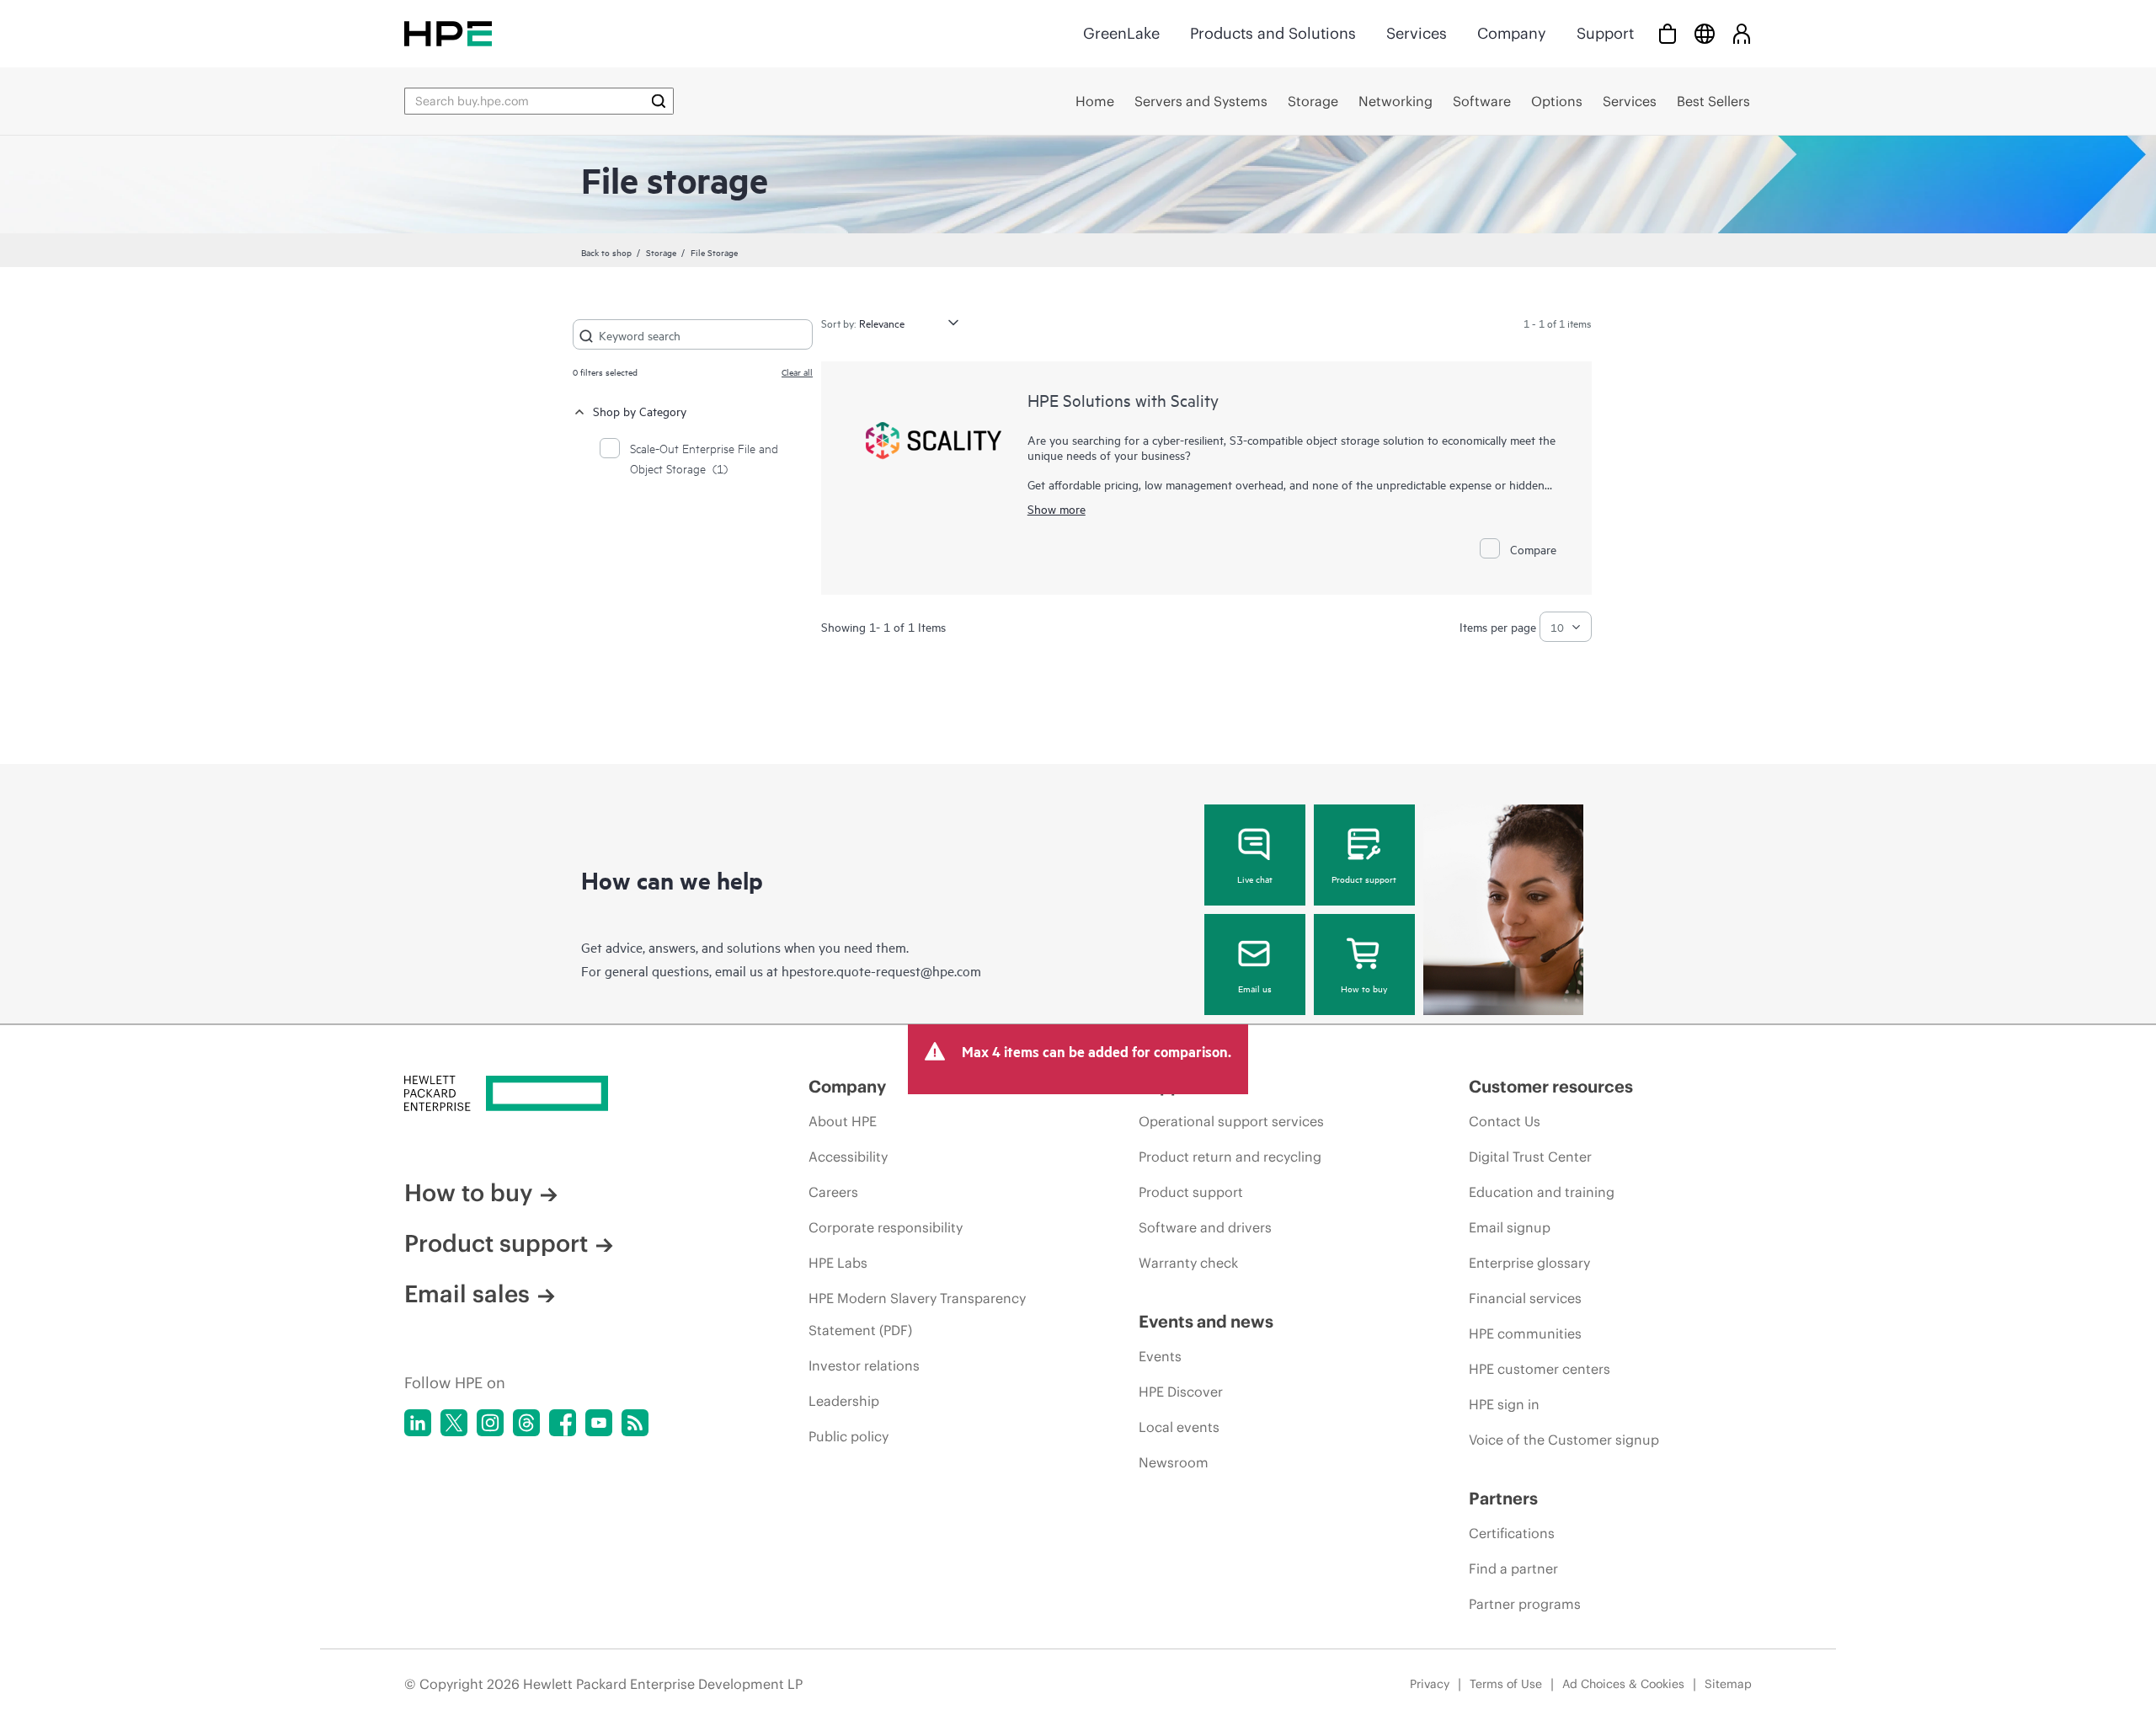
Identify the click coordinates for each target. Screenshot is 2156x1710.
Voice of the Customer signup (1564, 1440)
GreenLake (1121, 33)
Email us (1255, 988)
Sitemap (1728, 1684)
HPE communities (1525, 1333)
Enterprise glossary (1529, 1263)
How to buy (1364, 988)
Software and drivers (1205, 1227)
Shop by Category (640, 411)
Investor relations (864, 1365)
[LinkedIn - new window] (418, 1423)
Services (1417, 33)
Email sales (467, 1294)
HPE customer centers (1540, 1369)
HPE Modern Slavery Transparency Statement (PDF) (917, 1314)
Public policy (849, 1436)
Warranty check (1188, 1263)
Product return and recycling (1230, 1157)
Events (1160, 1356)
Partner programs (1525, 1604)
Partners (1503, 1498)
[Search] (659, 101)
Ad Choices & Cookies (1623, 1684)
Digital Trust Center (1530, 1157)
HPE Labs (838, 1263)
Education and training (1542, 1192)
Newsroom (1174, 1462)
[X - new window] (454, 1423)
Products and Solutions (1273, 33)
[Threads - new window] (526, 1423)
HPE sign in (1504, 1404)
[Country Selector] (1705, 33)
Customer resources (1551, 1086)
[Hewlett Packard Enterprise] (448, 33)
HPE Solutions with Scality (1123, 400)
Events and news (1206, 1321)
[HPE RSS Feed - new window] (635, 1423)
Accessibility (848, 1157)
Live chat (1255, 879)
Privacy (1430, 1684)
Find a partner (1513, 1568)
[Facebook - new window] (563, 1423)
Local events (1179, 1427)
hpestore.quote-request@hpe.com (881, 970)
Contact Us (1505, 1121)
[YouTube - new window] (599, 1423)
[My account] (1742, 33)
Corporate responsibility (886, 1227)
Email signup (1510, 1227)
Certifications (1512, 1533)
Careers (833, 1192)
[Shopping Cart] (1668, 33)
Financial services (1525, 1298)
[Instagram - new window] (490, 1423)
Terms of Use (1506, 1684)
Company (1512, 33)
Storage (661, 252)
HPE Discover (1181, 1392)
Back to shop (606, 252)
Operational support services (1231, 1121)
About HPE (843, 1121)
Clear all (797, 371)
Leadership (844, 1401)
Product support (1364, 879)
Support (1605, 33)
